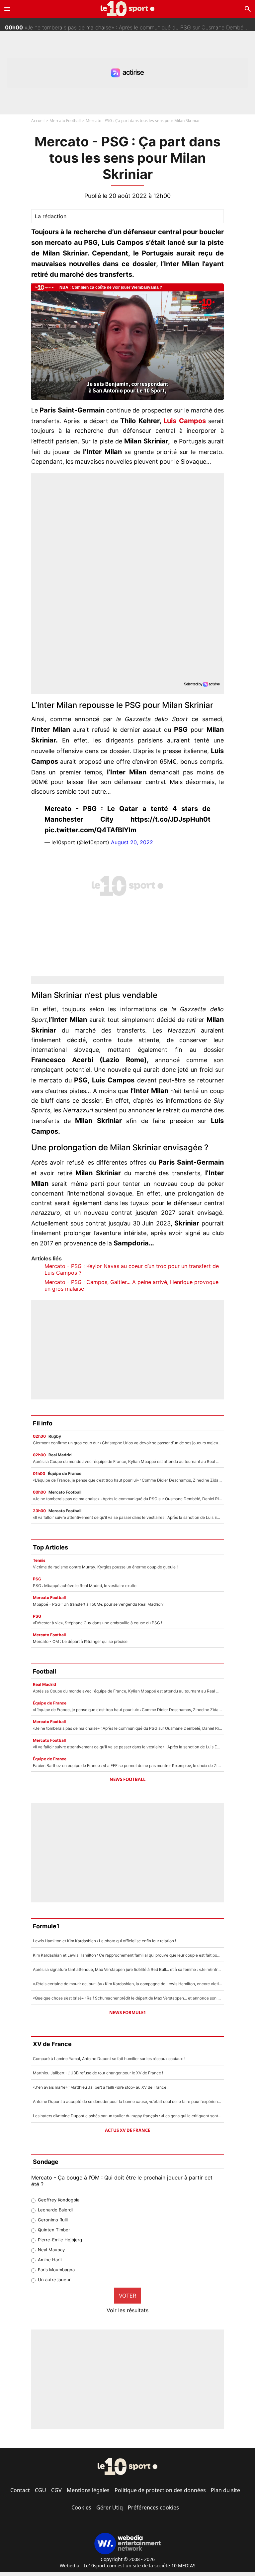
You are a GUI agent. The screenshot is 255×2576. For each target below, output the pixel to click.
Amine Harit (50, 2260)
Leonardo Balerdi (55, 2210)
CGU (41, 2490)
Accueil (38, 121)
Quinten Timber (54, 2230)
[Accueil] (128, 9)
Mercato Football (65, 121)
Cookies (81, 2507)
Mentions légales (88, 2490)
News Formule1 (127, 2012)
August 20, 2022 (132, 842)
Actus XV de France (127, 2130)
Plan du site (225, 2490)
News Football (127, 1779)
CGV (56, 2490)
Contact (20, 2490)
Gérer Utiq (110, 2507)
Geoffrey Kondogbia (59, 2200)
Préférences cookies (153, 2507)
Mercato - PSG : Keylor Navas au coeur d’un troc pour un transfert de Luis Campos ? (132, 1269)
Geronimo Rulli (53, 2220)
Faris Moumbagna (56, 2270)
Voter (127, 2296)
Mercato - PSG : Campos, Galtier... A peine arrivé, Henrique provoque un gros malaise (131, 1285)
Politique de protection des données (160, 2490)
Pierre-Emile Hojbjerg (60, 2240)
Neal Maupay (51, 2250)
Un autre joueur (54, 2280)
